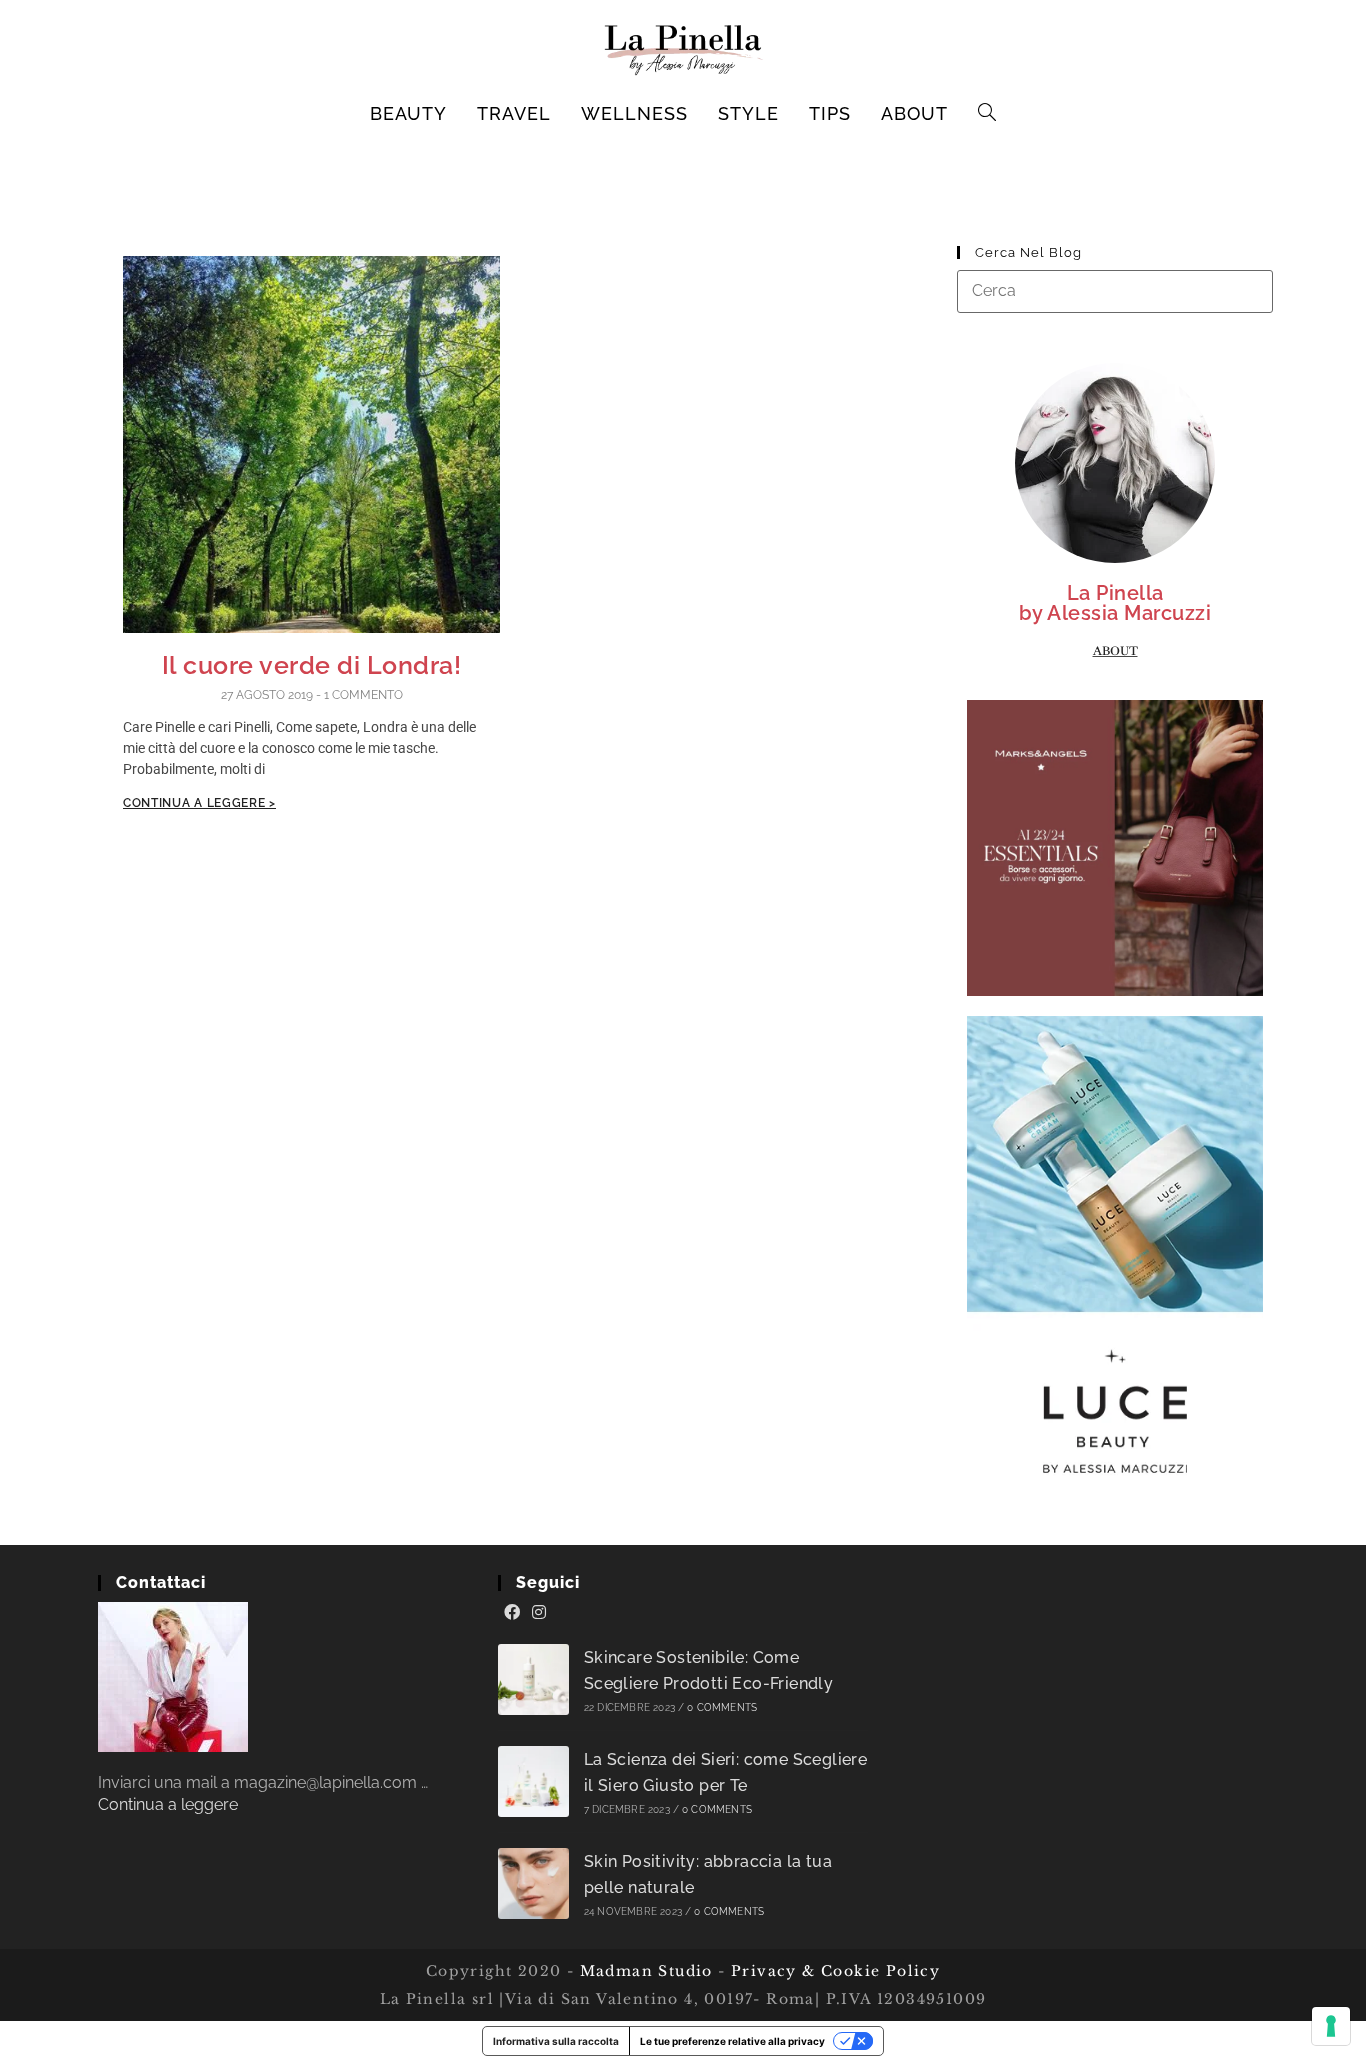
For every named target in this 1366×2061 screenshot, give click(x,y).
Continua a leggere (168, 1804)
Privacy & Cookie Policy (835, 1971)
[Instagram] (539, 1613)
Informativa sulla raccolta (556, 2041)
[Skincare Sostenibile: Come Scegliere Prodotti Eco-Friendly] (533, 1679)
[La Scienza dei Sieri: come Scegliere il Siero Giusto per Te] (533, 1781)
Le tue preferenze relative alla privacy (732, 2041)
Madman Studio (643, 1971)
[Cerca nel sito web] (1115, 290)
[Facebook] (512, 1613)
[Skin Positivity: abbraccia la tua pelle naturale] (533, 1883)
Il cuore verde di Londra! (312, 665)
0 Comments (722, 1707)
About (1115, 651)
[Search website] (987, 114)
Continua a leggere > (199, 803)
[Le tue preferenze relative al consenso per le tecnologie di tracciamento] (1331, 2026)
